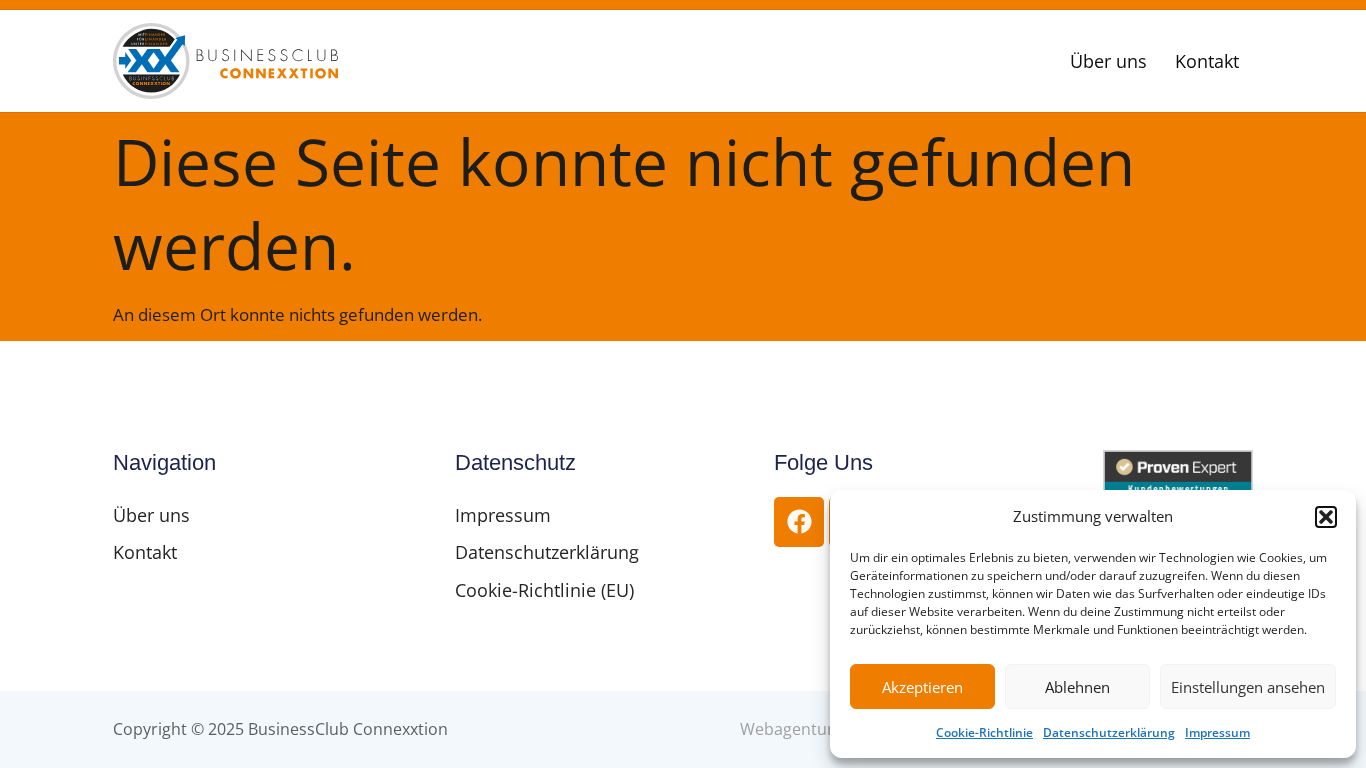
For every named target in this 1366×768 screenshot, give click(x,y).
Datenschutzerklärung (1109, 732)
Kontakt (1207, 61)
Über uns (1108, 61)
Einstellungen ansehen (1248, 687)
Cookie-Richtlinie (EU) (544, 590)
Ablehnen (1077, 687)
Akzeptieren (922, 687)
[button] (1326, 517)
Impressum (1217, 732)
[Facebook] (799, 522)
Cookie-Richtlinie (984, 732)
